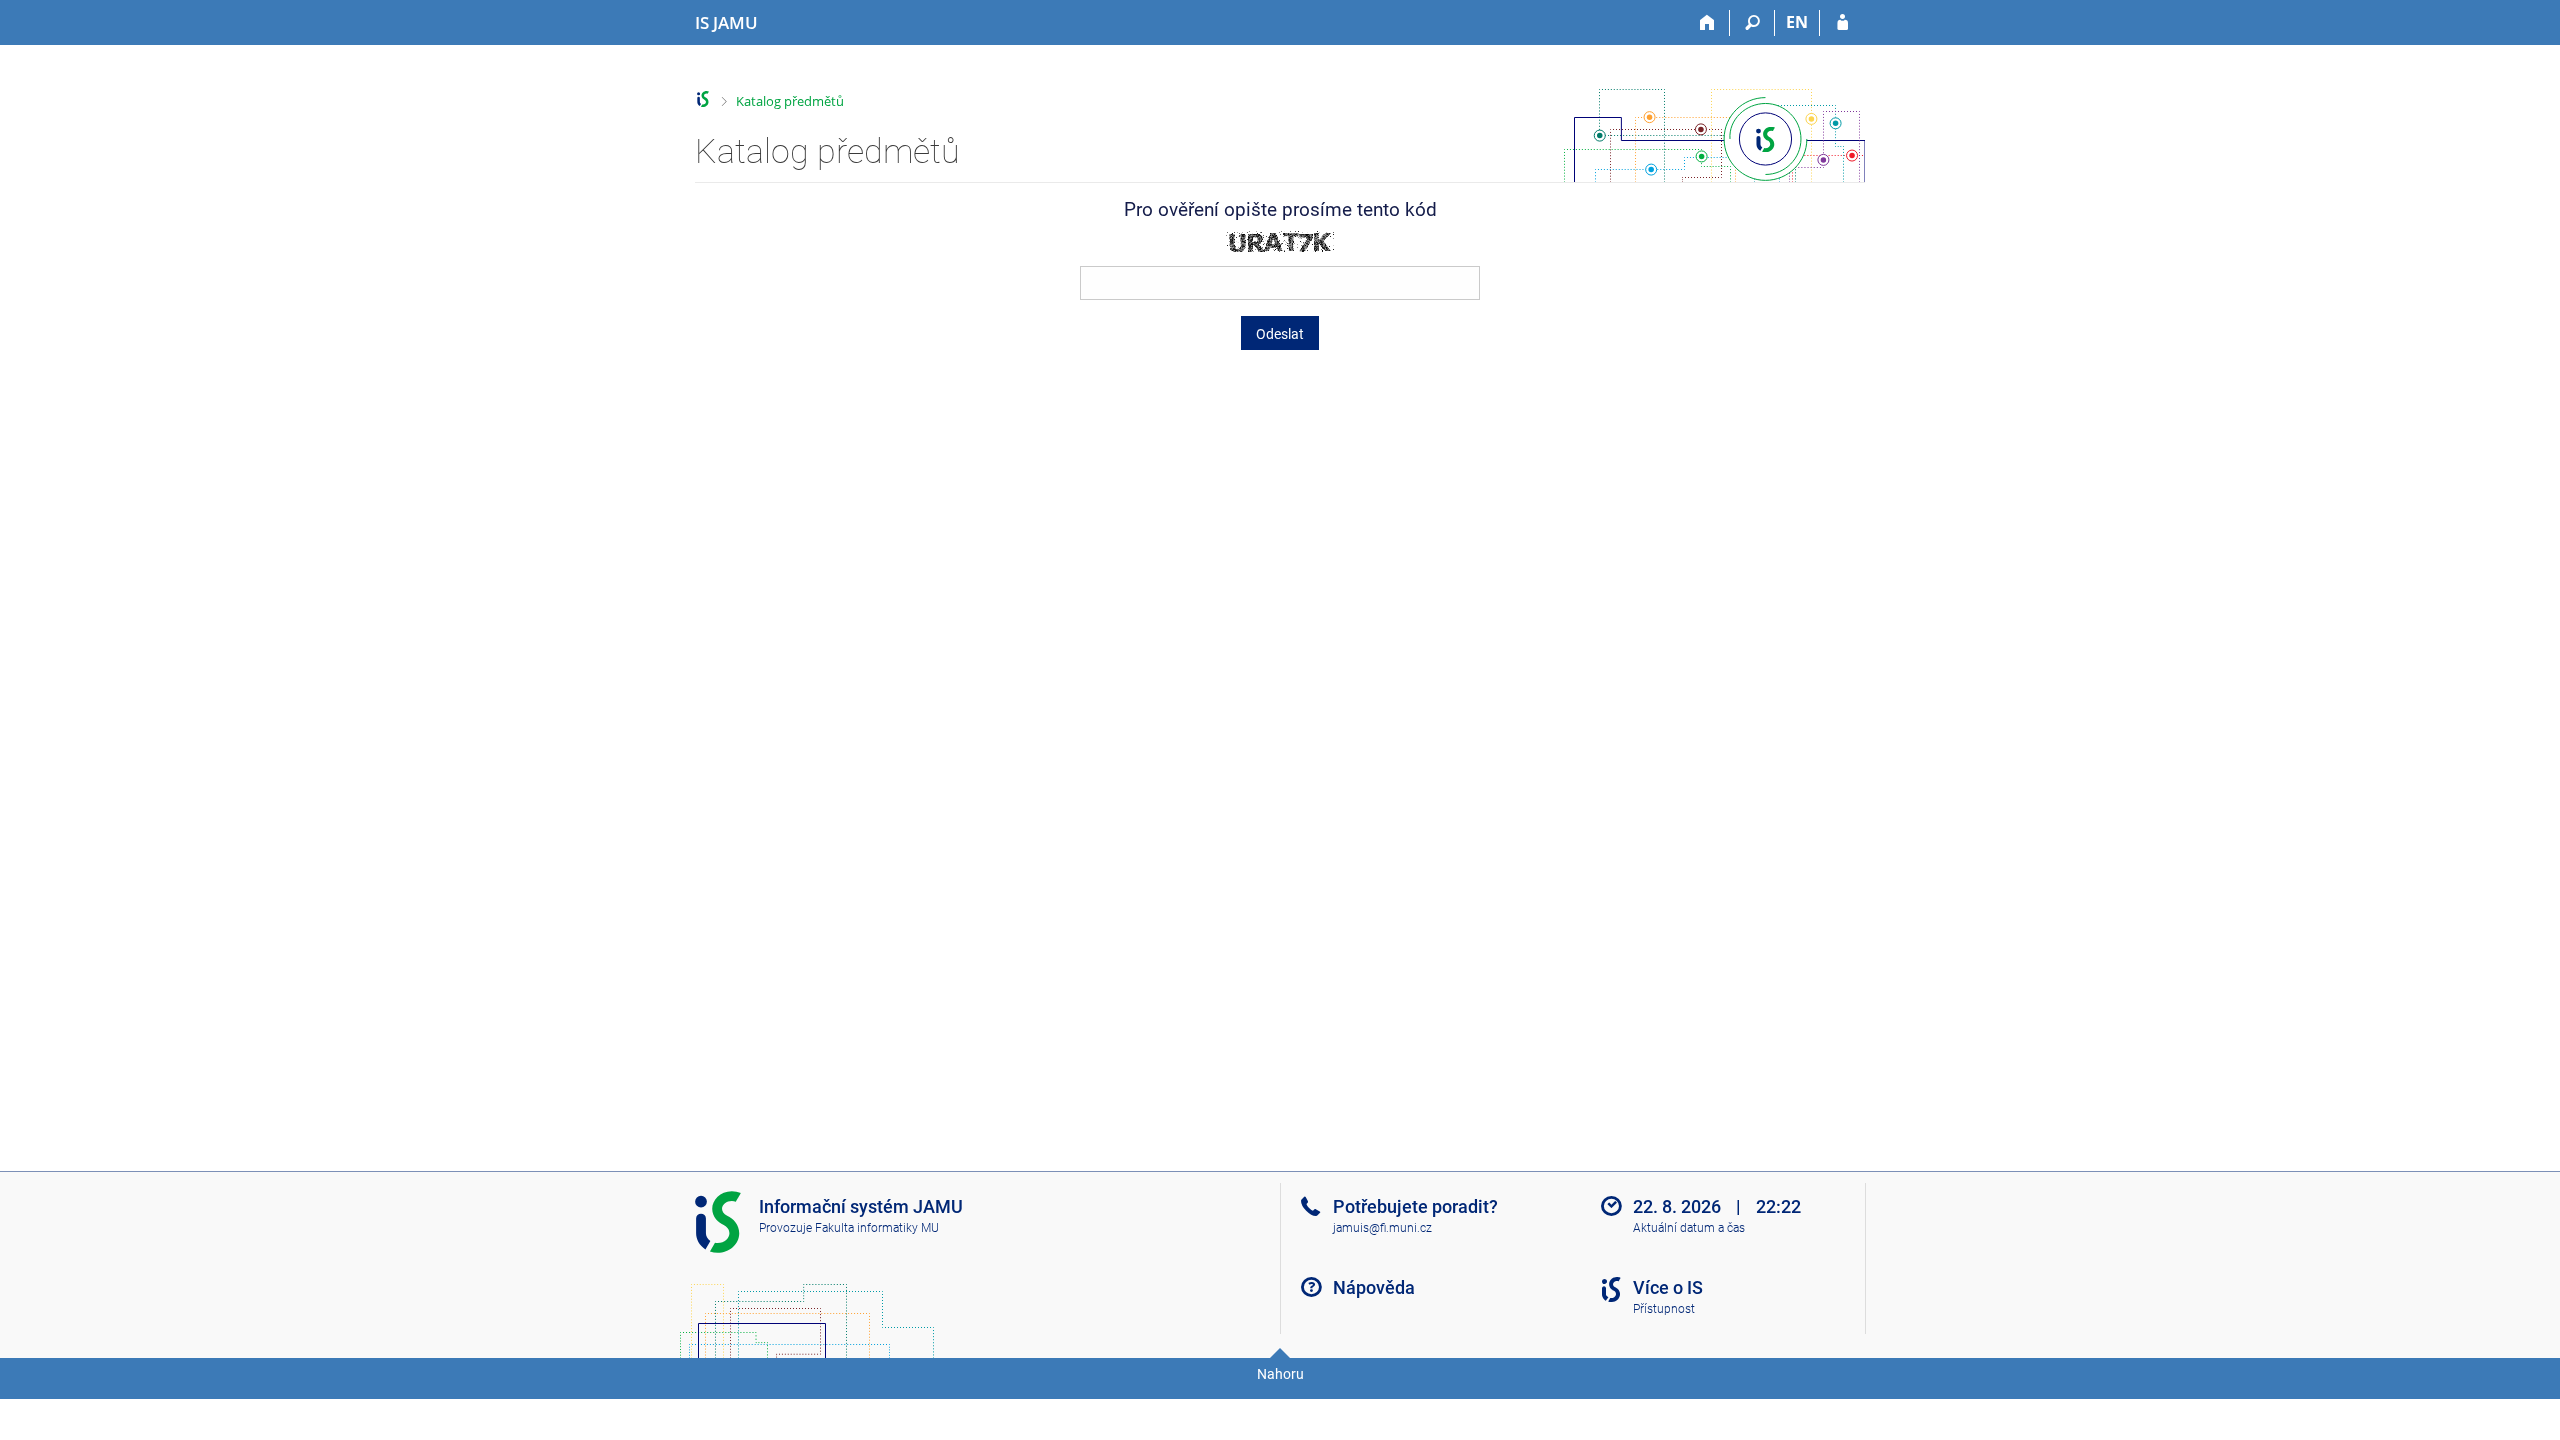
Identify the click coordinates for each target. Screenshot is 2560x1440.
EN (1797, 22)
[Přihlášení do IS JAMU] (1842, 23)
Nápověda (1374, 1287)
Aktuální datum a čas (1689, 1228)
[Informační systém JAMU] (703, 99)
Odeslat (1280, 334)
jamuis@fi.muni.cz (1382, 1228)
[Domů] (1707, 23)
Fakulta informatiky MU (877, 1228)
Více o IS (1668, 1287)
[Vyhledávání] (1752, 23)
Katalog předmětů (790, 101)
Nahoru (1280, 1374)
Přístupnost (1664, 1309)
